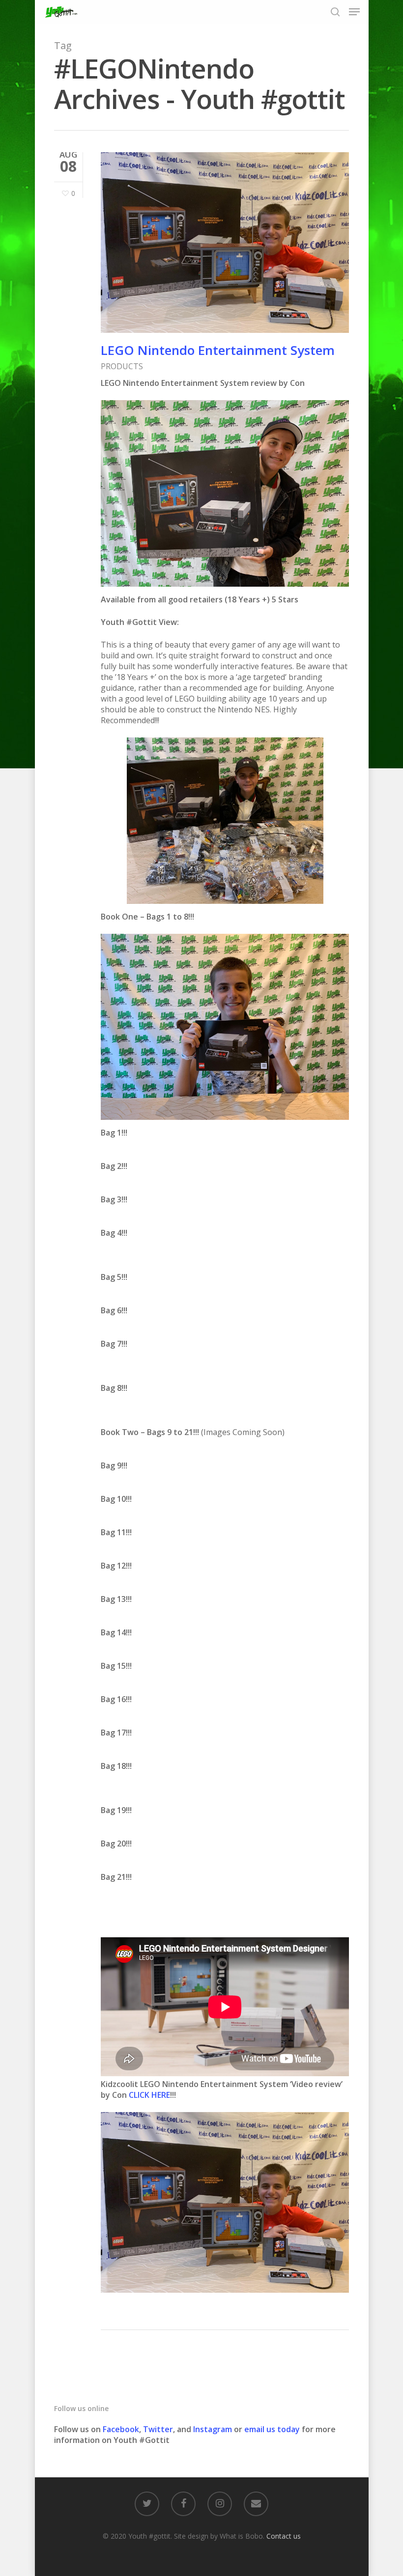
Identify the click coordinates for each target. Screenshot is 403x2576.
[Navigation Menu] (354, 12)
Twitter (158, 2429)
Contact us (284, 2536)
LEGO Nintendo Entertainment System (218, 350)
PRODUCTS (122, 366)
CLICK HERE (149, 2095)
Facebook (121, 2429)
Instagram (214, 2429)
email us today (272, 2429)
